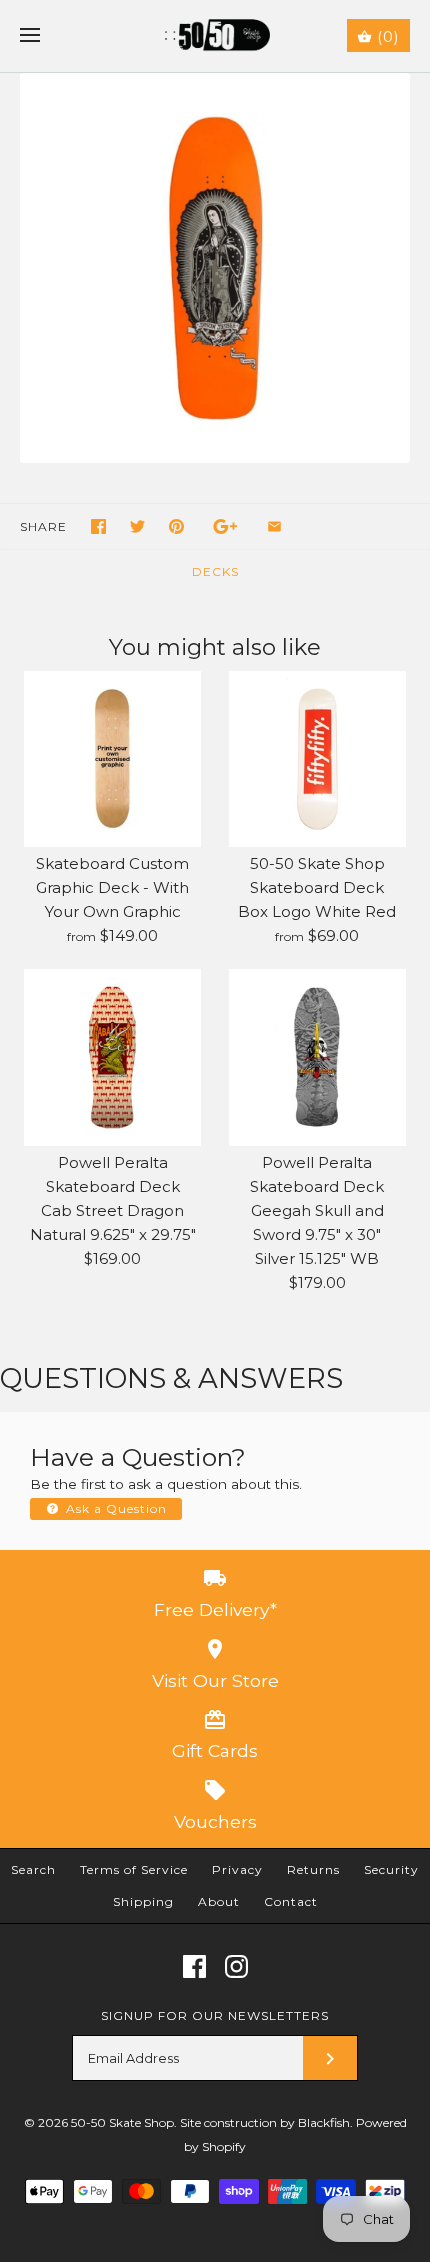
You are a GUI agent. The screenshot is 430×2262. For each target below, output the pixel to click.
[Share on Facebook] (98, 526)
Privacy (237, 1869)
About (219, 1901)
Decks (215, 571)
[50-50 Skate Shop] (215, 36)
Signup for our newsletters (215, 2015)
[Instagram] (236, 1966)
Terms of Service (134, 1869)
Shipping (143, 1901)
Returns (313, 1869)
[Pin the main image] (176, 526)
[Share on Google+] (225, 526)
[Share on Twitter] (137, 526)
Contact (291, 1901)
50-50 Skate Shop (122, 2122)
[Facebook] (194, 1966)
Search (33, 1869)
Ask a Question (114, 1508)
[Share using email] (274, 526)
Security (391, 1869)
